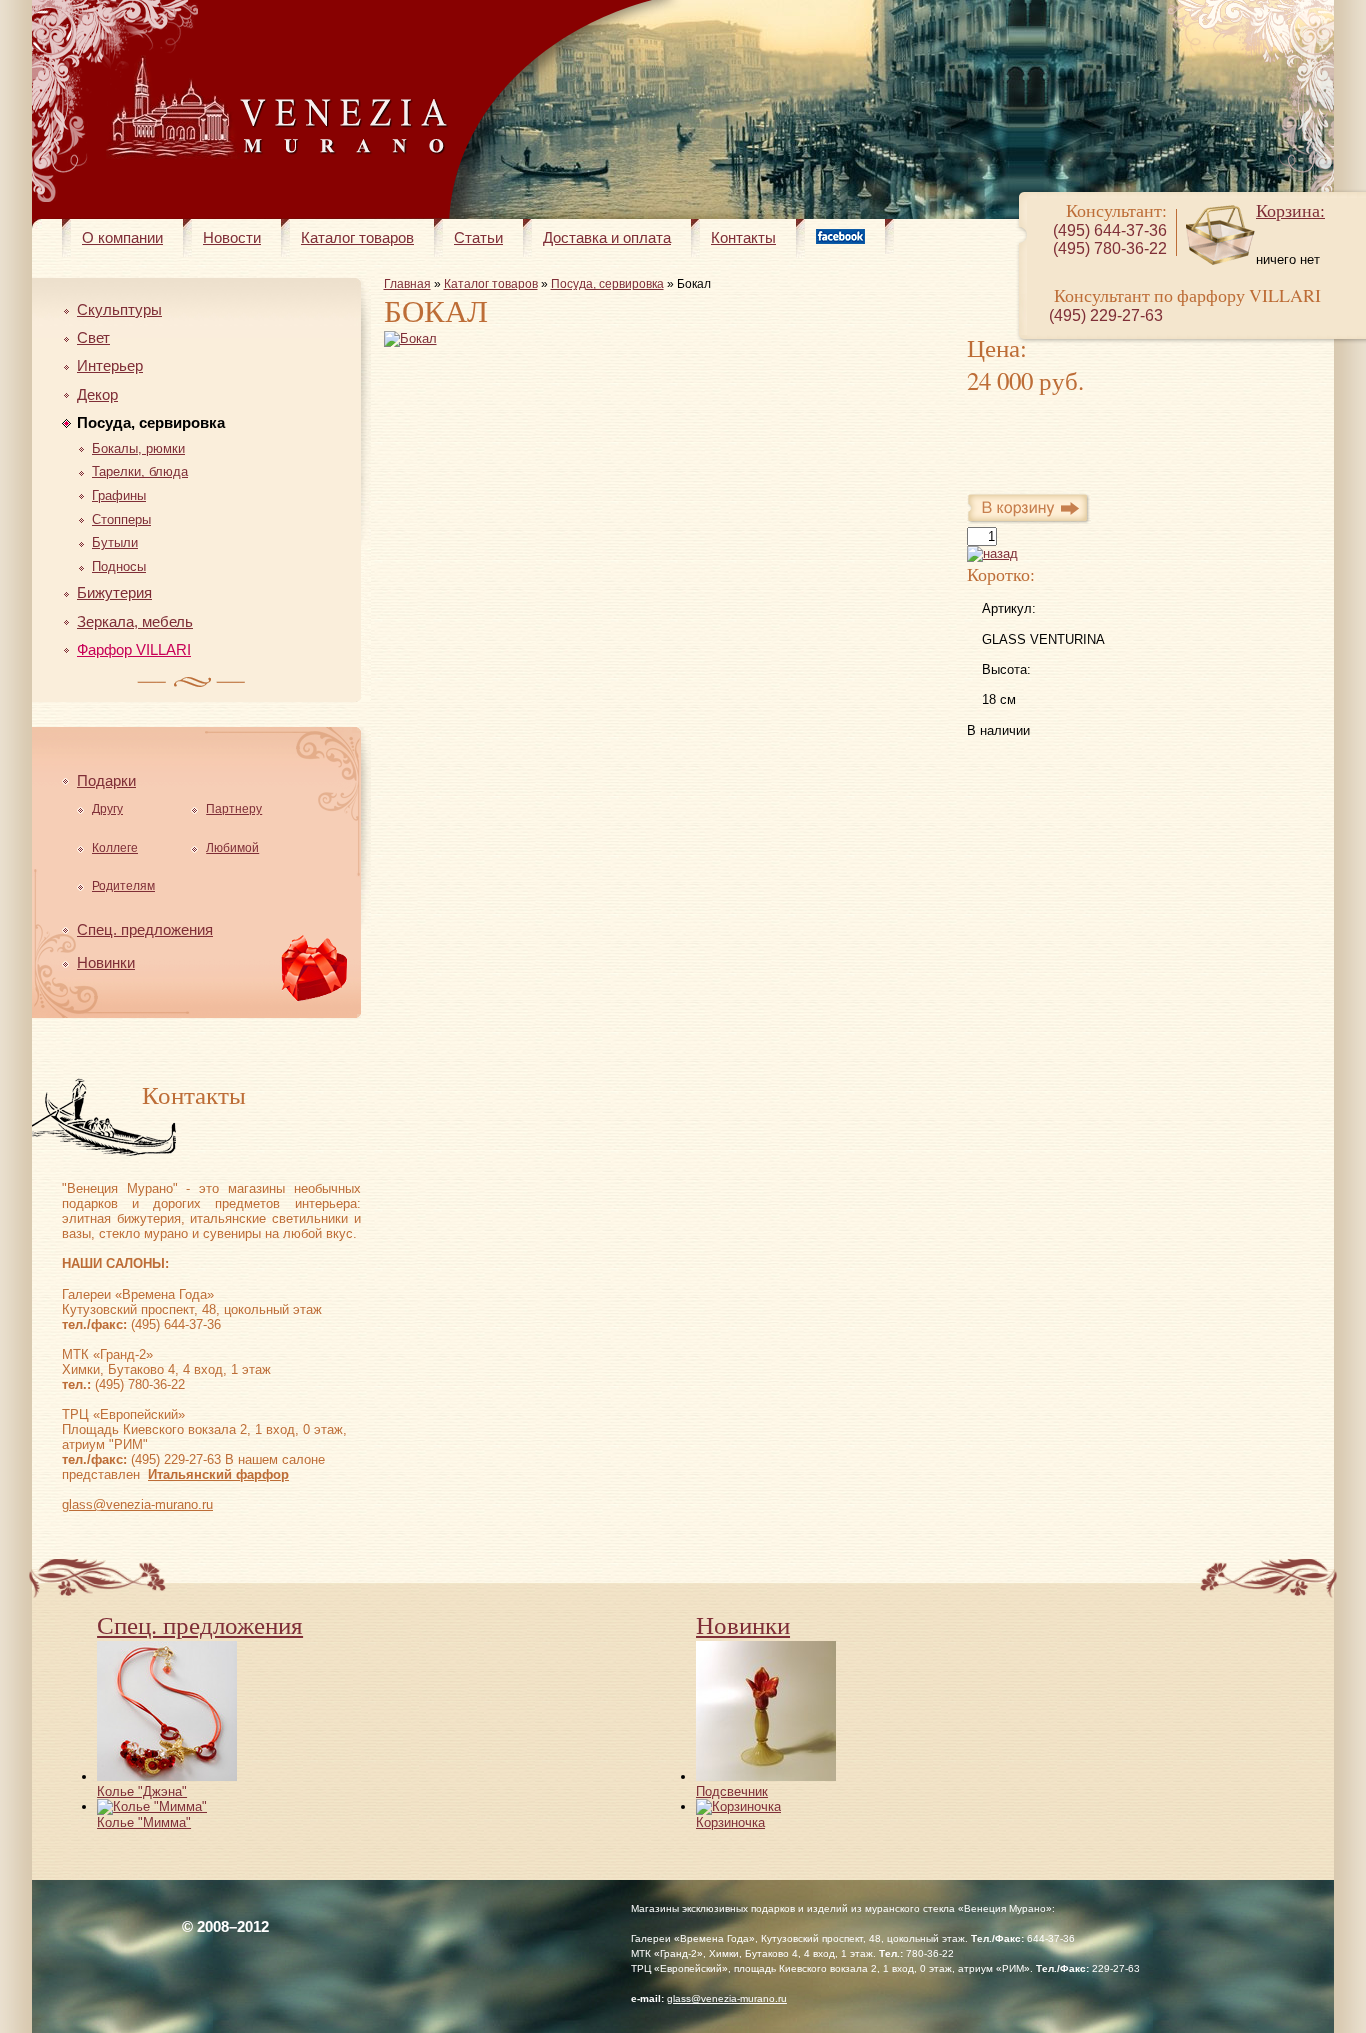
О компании (122, 237)
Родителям (123, 886)
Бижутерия (114, 592)
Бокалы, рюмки (138, 448)
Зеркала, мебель (135, 621)
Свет (93, 337)
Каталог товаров (357, 237)
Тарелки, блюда (140, 471)
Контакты (743, 237)
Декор (97, 394)
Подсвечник (732, 1791)
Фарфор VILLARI (134, 649)
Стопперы (121, 519)
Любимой (232, 848)
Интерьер (110, 365)
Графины (119, 495)
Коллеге (115, 848)
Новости (232, 237)
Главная (407, 284)
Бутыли (115, 542)
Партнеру (234, 809)
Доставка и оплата (607, 237)
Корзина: (1290, 210)
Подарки (106, 780)
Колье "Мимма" (144, 1822)
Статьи (478, 237)
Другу (107, 809)
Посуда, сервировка (151, 422)
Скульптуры (119, 309)
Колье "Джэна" (142, 1791)
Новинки (106, 962)
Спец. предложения (145, 929)
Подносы (119, 566)
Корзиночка (730, 1822)
